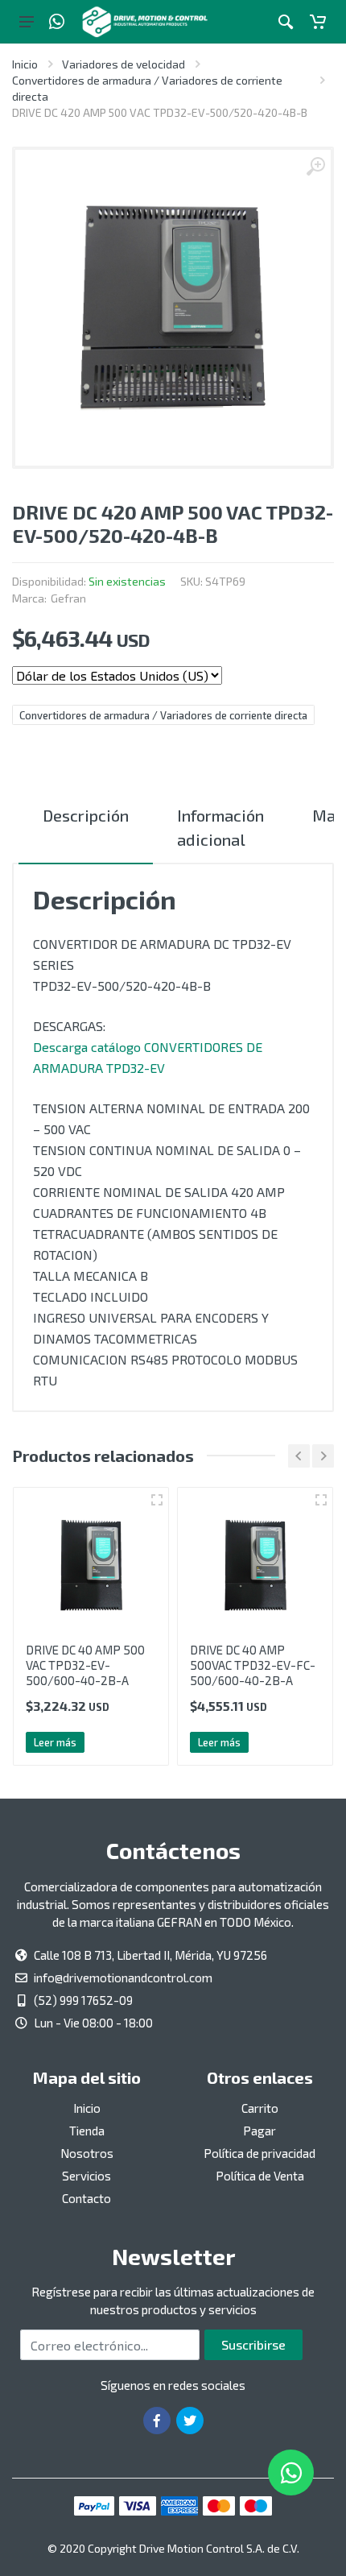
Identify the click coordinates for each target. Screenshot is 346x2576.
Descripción (86, 815)
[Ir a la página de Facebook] (157, 2421)
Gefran (68, 598)
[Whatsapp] (57, 22)
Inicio (25, 64)
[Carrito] (318, 22)
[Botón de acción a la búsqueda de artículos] (286, 22)
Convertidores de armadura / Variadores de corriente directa (163, 715)
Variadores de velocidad (124, 64)
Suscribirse (253, 2344)
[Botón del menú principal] (27, 22)
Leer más (55, 1742)
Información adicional (220, 827)
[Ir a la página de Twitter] (190, 2421)
